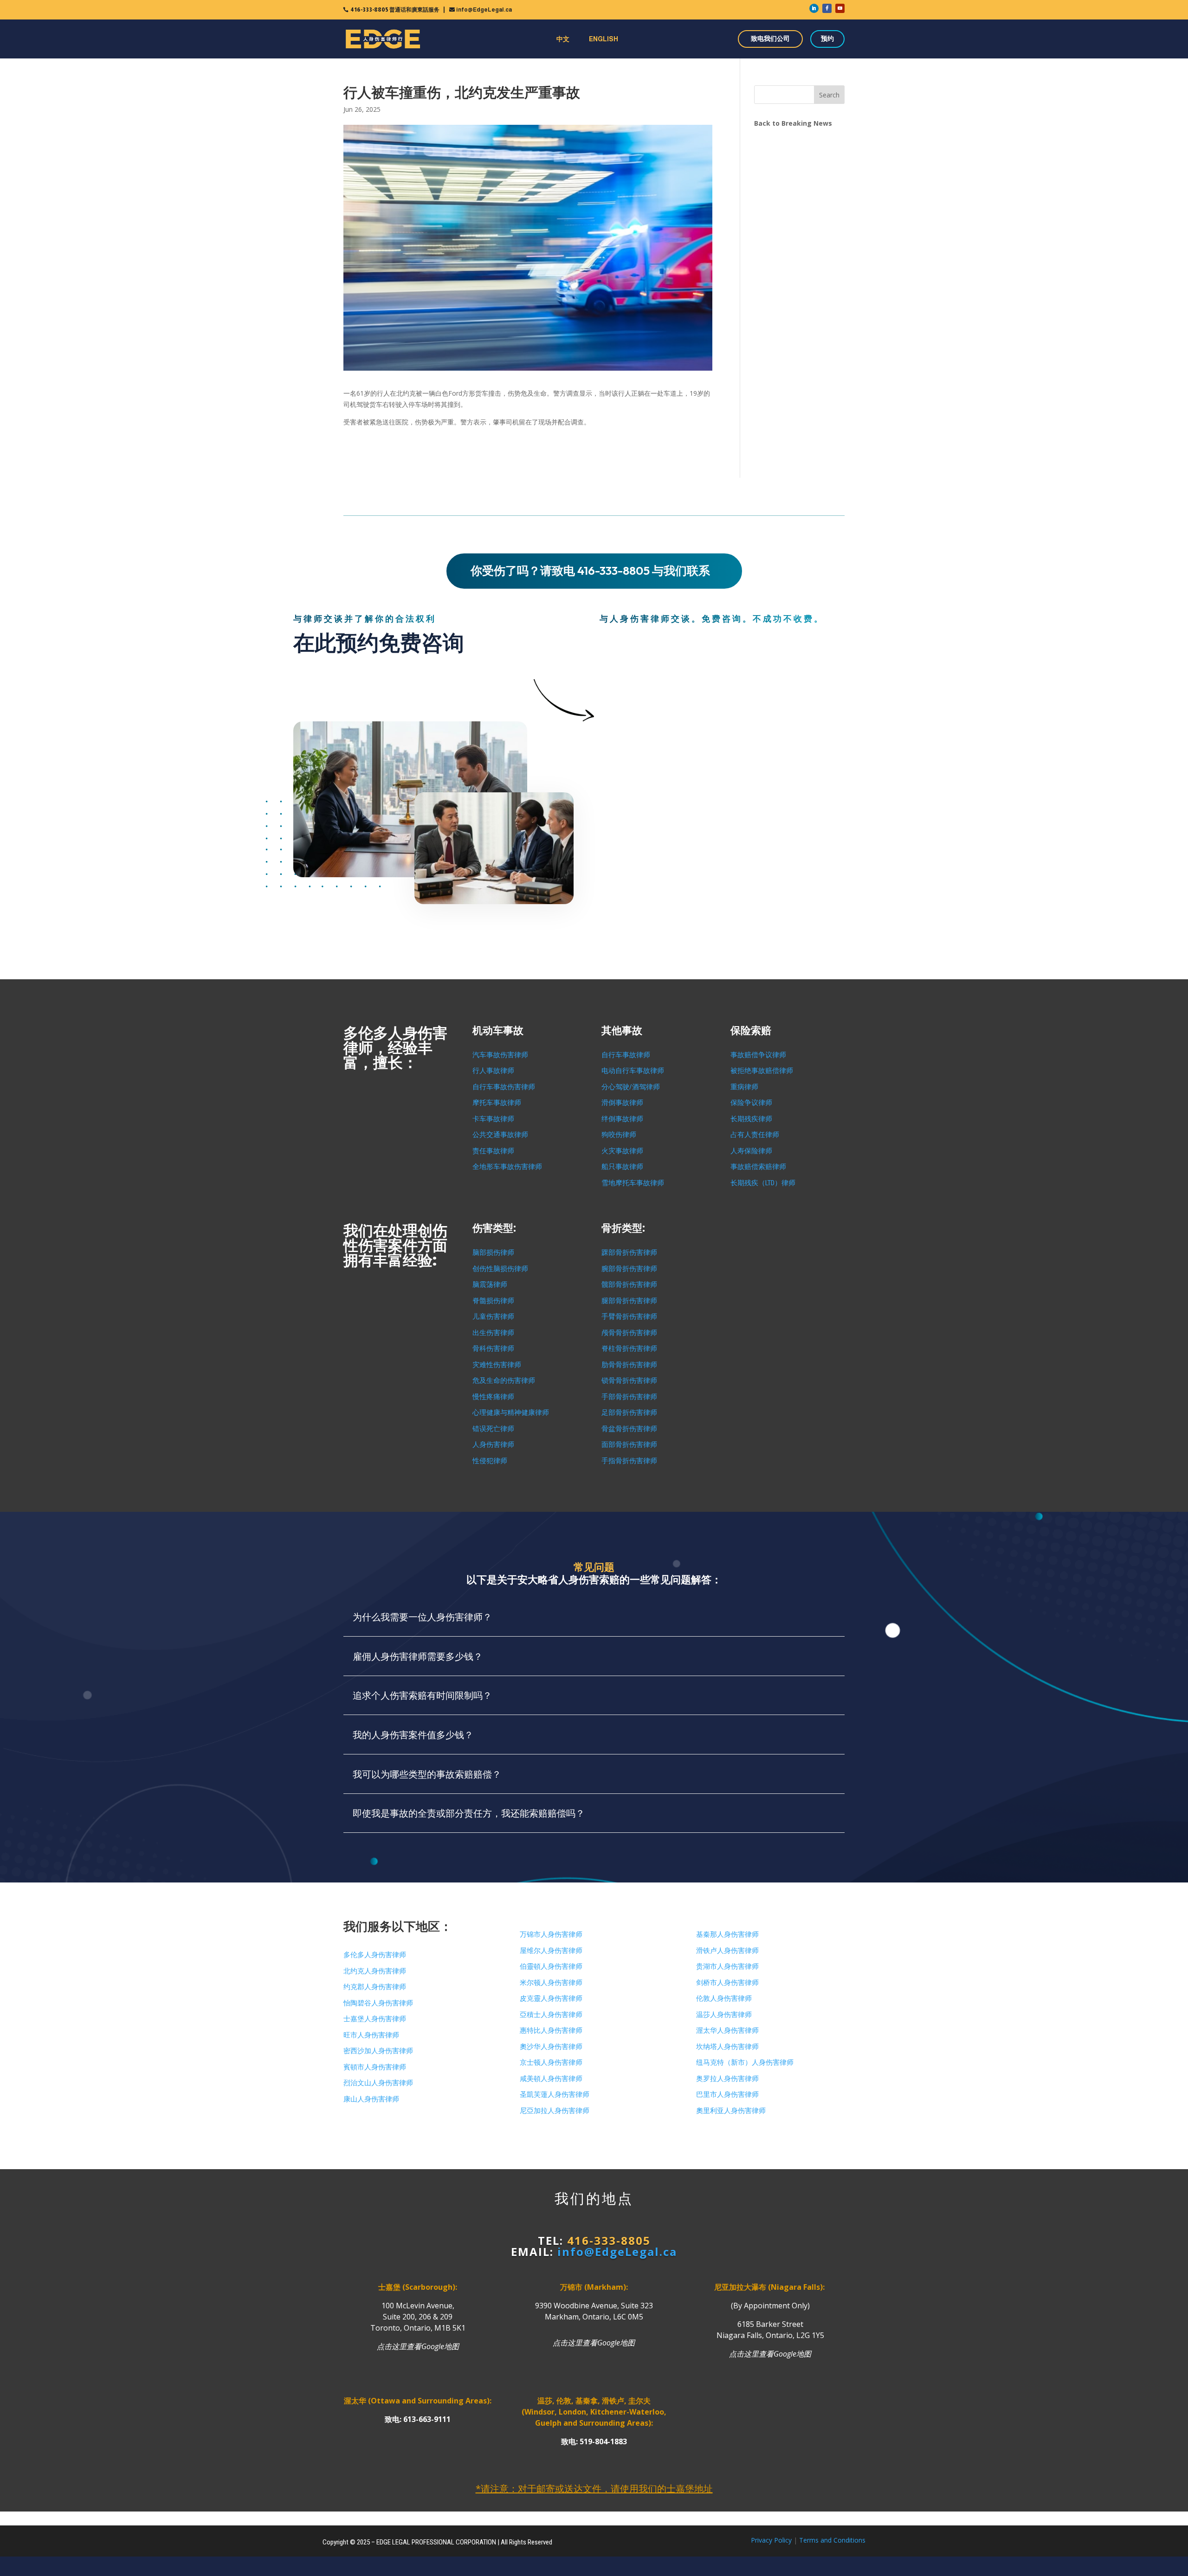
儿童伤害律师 (493, 1317)
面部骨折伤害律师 (629, 1445)
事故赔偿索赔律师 (758, 1167)
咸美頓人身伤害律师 (551, 2079)
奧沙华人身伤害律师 (551, 2047)
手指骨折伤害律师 (629, 1461)
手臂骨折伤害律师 (629, 1317)
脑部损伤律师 (493, 1253)
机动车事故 (498, 1031)
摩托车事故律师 (497, 1103)
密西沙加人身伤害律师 (378, 2051)
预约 (827, 39)
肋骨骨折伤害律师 (629, 1365)
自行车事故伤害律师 (504, 1087)
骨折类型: (623, 1228)
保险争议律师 (751, 1103)
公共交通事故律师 (500, 1135)
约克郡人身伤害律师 (375, 1987)
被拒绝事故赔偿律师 (762, 1071)
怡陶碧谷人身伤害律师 (378, 2003)
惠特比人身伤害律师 (551, 2030)
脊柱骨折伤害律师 (629, 1349)
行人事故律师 (493, 1071)
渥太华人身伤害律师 (727, 2030)
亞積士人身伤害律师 (551, 2015)
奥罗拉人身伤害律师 (727, 2079)
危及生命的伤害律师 (504, 1381)
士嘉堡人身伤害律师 (375, 2019)
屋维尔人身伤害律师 (551, 1951)
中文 (563, 39)
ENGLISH (604, 39)
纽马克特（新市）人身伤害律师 (745, 2062)
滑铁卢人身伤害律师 (727, 1951)
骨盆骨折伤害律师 (629, 1429)
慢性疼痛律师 (493, 1397)
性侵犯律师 (490, 1461)
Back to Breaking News (793, 123)
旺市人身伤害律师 (371, 2035)
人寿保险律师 (751, 1151)
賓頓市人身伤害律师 (375, 2067)
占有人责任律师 (755, 1135)
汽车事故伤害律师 (500, 1055)
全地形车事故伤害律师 (507, 1167)
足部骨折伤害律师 (629, 1413)
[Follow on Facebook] (827, 8)
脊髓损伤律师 (493, 1301)
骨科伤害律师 (493, 1349)
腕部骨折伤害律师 (629, 1269)
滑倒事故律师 (622, 1103)
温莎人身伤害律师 (724, 2015)
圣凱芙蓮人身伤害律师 (555, 2094)
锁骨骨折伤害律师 (629, 1381)
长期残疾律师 (751, 1119)
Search (829, 95)
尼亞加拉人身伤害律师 (555, 2111)
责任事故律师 (493, 1151)
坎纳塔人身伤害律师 (727, 2047)
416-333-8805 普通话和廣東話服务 (395, 10)
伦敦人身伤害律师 (724, 1998)
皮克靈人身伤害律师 (551, 1998)
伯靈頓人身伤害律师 (551, 1966)
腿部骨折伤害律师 (629, 1301)
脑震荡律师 (490, 1285)
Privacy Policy (771, 2540)
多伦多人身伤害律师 (375, 1955)
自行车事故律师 (626, 1055)
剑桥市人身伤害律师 (727, 1983)
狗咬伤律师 (619, 1135)
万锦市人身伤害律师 (551, 1934)
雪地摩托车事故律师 (633, 1183)
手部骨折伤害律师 (629, 1397)
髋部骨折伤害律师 (629, 1285)
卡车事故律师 (493, 1119)
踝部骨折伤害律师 (629, 1253)
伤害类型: (494, 1228)
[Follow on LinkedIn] (814, 8)
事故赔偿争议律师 (758, 1055)
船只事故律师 (622, 1167)
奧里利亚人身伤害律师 (731, 2111)
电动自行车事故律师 (633, 1071)
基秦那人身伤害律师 (727, 1934)
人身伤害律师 (493, 1445)
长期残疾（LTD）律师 (763, 1183)
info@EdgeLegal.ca (484, 10)
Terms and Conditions (832, 2540)
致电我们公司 (770, 39)
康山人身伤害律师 (371, 2099)
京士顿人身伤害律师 (551, 2062)
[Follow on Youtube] (840, 8)
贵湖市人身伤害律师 (727, 1966)
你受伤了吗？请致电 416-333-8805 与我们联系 (590, 571)
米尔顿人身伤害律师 (551, 1983)
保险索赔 (751, 1031)
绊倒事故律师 (622, 1119)
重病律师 (744, 1087)
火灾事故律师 (622, 1151)
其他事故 (622, 1031)
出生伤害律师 (493, 1333)
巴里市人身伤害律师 (727, 2094)
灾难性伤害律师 (497, 1365)
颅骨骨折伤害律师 (629, 1333)
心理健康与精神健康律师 (511, 1413)
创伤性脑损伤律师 (500, 1269)
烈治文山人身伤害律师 (378, 2083)
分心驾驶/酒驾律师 (631, 1087)
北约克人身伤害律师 (375, 1971)
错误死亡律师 (493, 1429)
